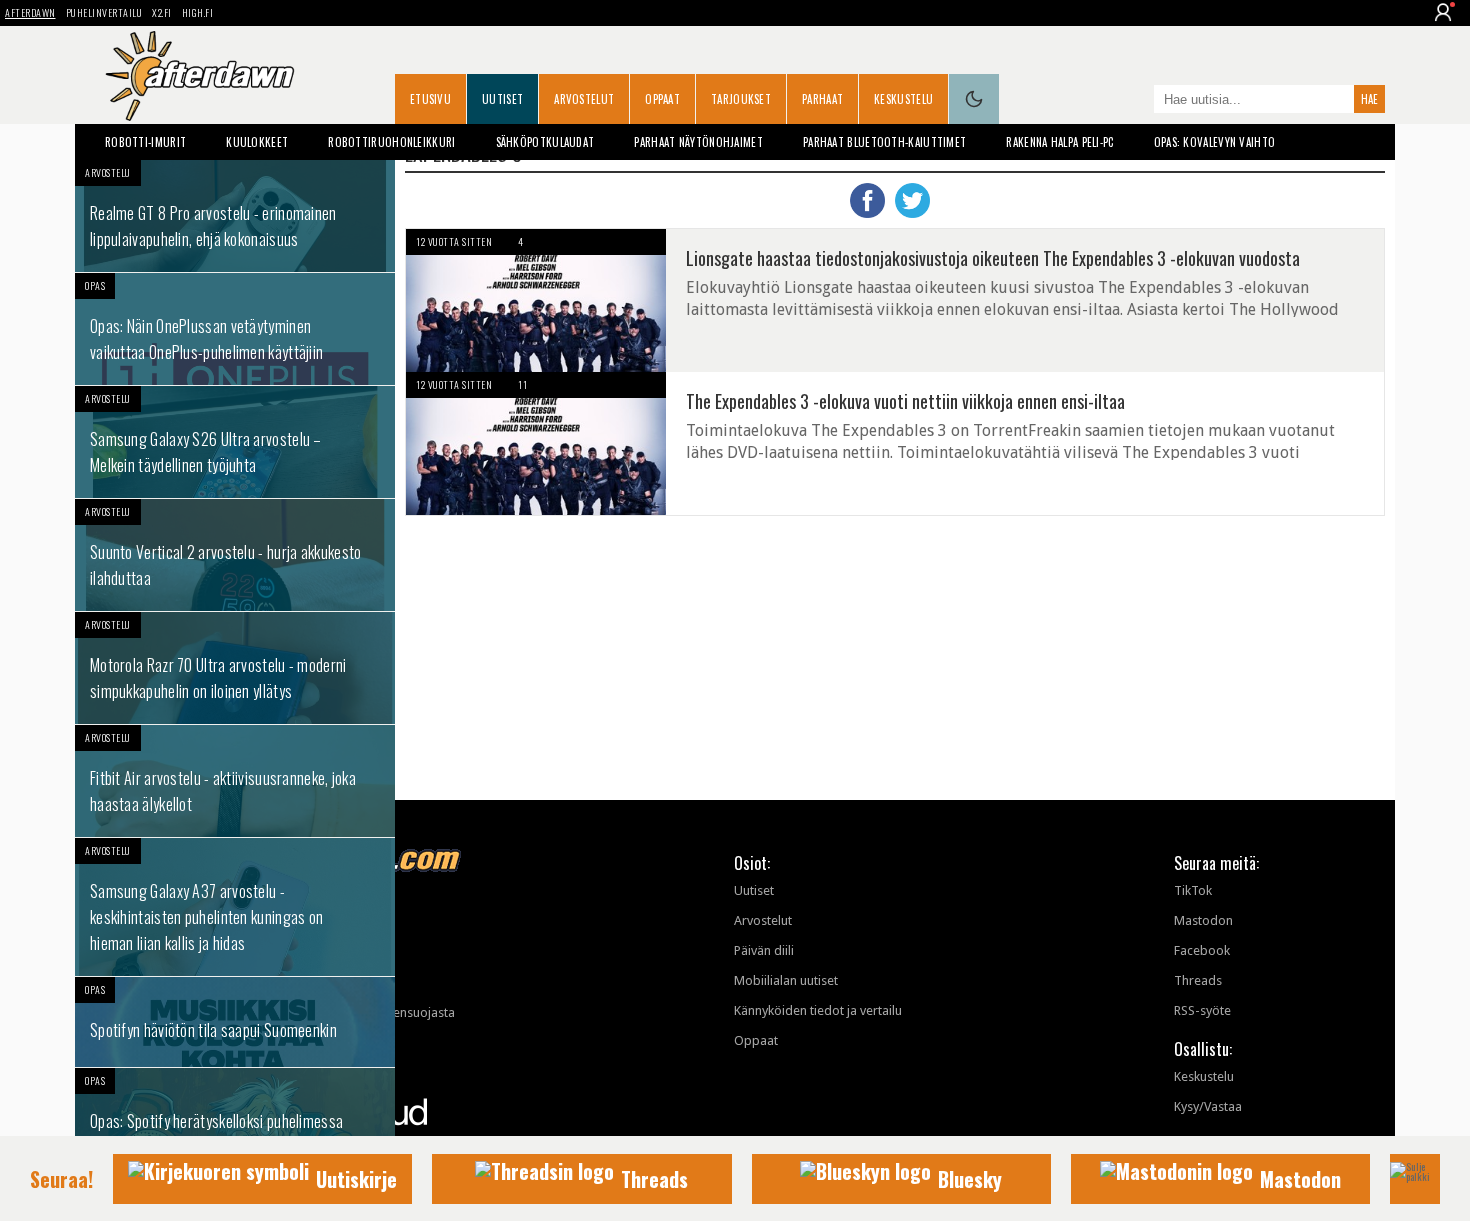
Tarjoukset (741, 99)
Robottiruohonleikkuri (391, 142)
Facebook (1202, 950)
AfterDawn (30, 12)
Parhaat (822, 99)
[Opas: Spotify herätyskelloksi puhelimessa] (235, 1113)
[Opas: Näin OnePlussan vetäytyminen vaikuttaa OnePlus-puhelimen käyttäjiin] (235, 329)
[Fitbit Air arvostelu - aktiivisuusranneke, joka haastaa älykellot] (235, 781)
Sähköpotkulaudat (545, 142)
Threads (1198, 980)
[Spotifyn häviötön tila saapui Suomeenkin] (235, 1022)
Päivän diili (764, 950)
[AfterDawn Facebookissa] (1134, 101)
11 (522, 384)
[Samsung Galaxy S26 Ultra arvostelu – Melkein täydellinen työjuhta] (235, 442)
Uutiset (502, 99)
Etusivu (430, 99)
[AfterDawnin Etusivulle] (200, 76)
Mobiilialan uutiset (786, 980)
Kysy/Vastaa (1208, 1106)
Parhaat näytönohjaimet (698, 142)
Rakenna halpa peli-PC (1059, 142)
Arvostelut (584, 99)
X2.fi (162, 12)
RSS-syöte (1202, 1010)
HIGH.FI (198, 12)
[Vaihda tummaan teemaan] (974, 99)
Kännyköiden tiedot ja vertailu (818, 1010)
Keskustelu (903, 99)
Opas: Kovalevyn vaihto (1215, 142)
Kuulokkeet (257, 142)
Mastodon (1203, 920)
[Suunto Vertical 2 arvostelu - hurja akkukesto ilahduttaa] (235, 555)
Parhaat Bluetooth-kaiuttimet (884, 142)
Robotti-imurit (145, 142)
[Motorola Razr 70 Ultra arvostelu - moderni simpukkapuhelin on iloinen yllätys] (235, 668)
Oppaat (662, 99)
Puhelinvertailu (104, 12)
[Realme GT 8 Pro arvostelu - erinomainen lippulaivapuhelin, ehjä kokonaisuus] (235, 216)
